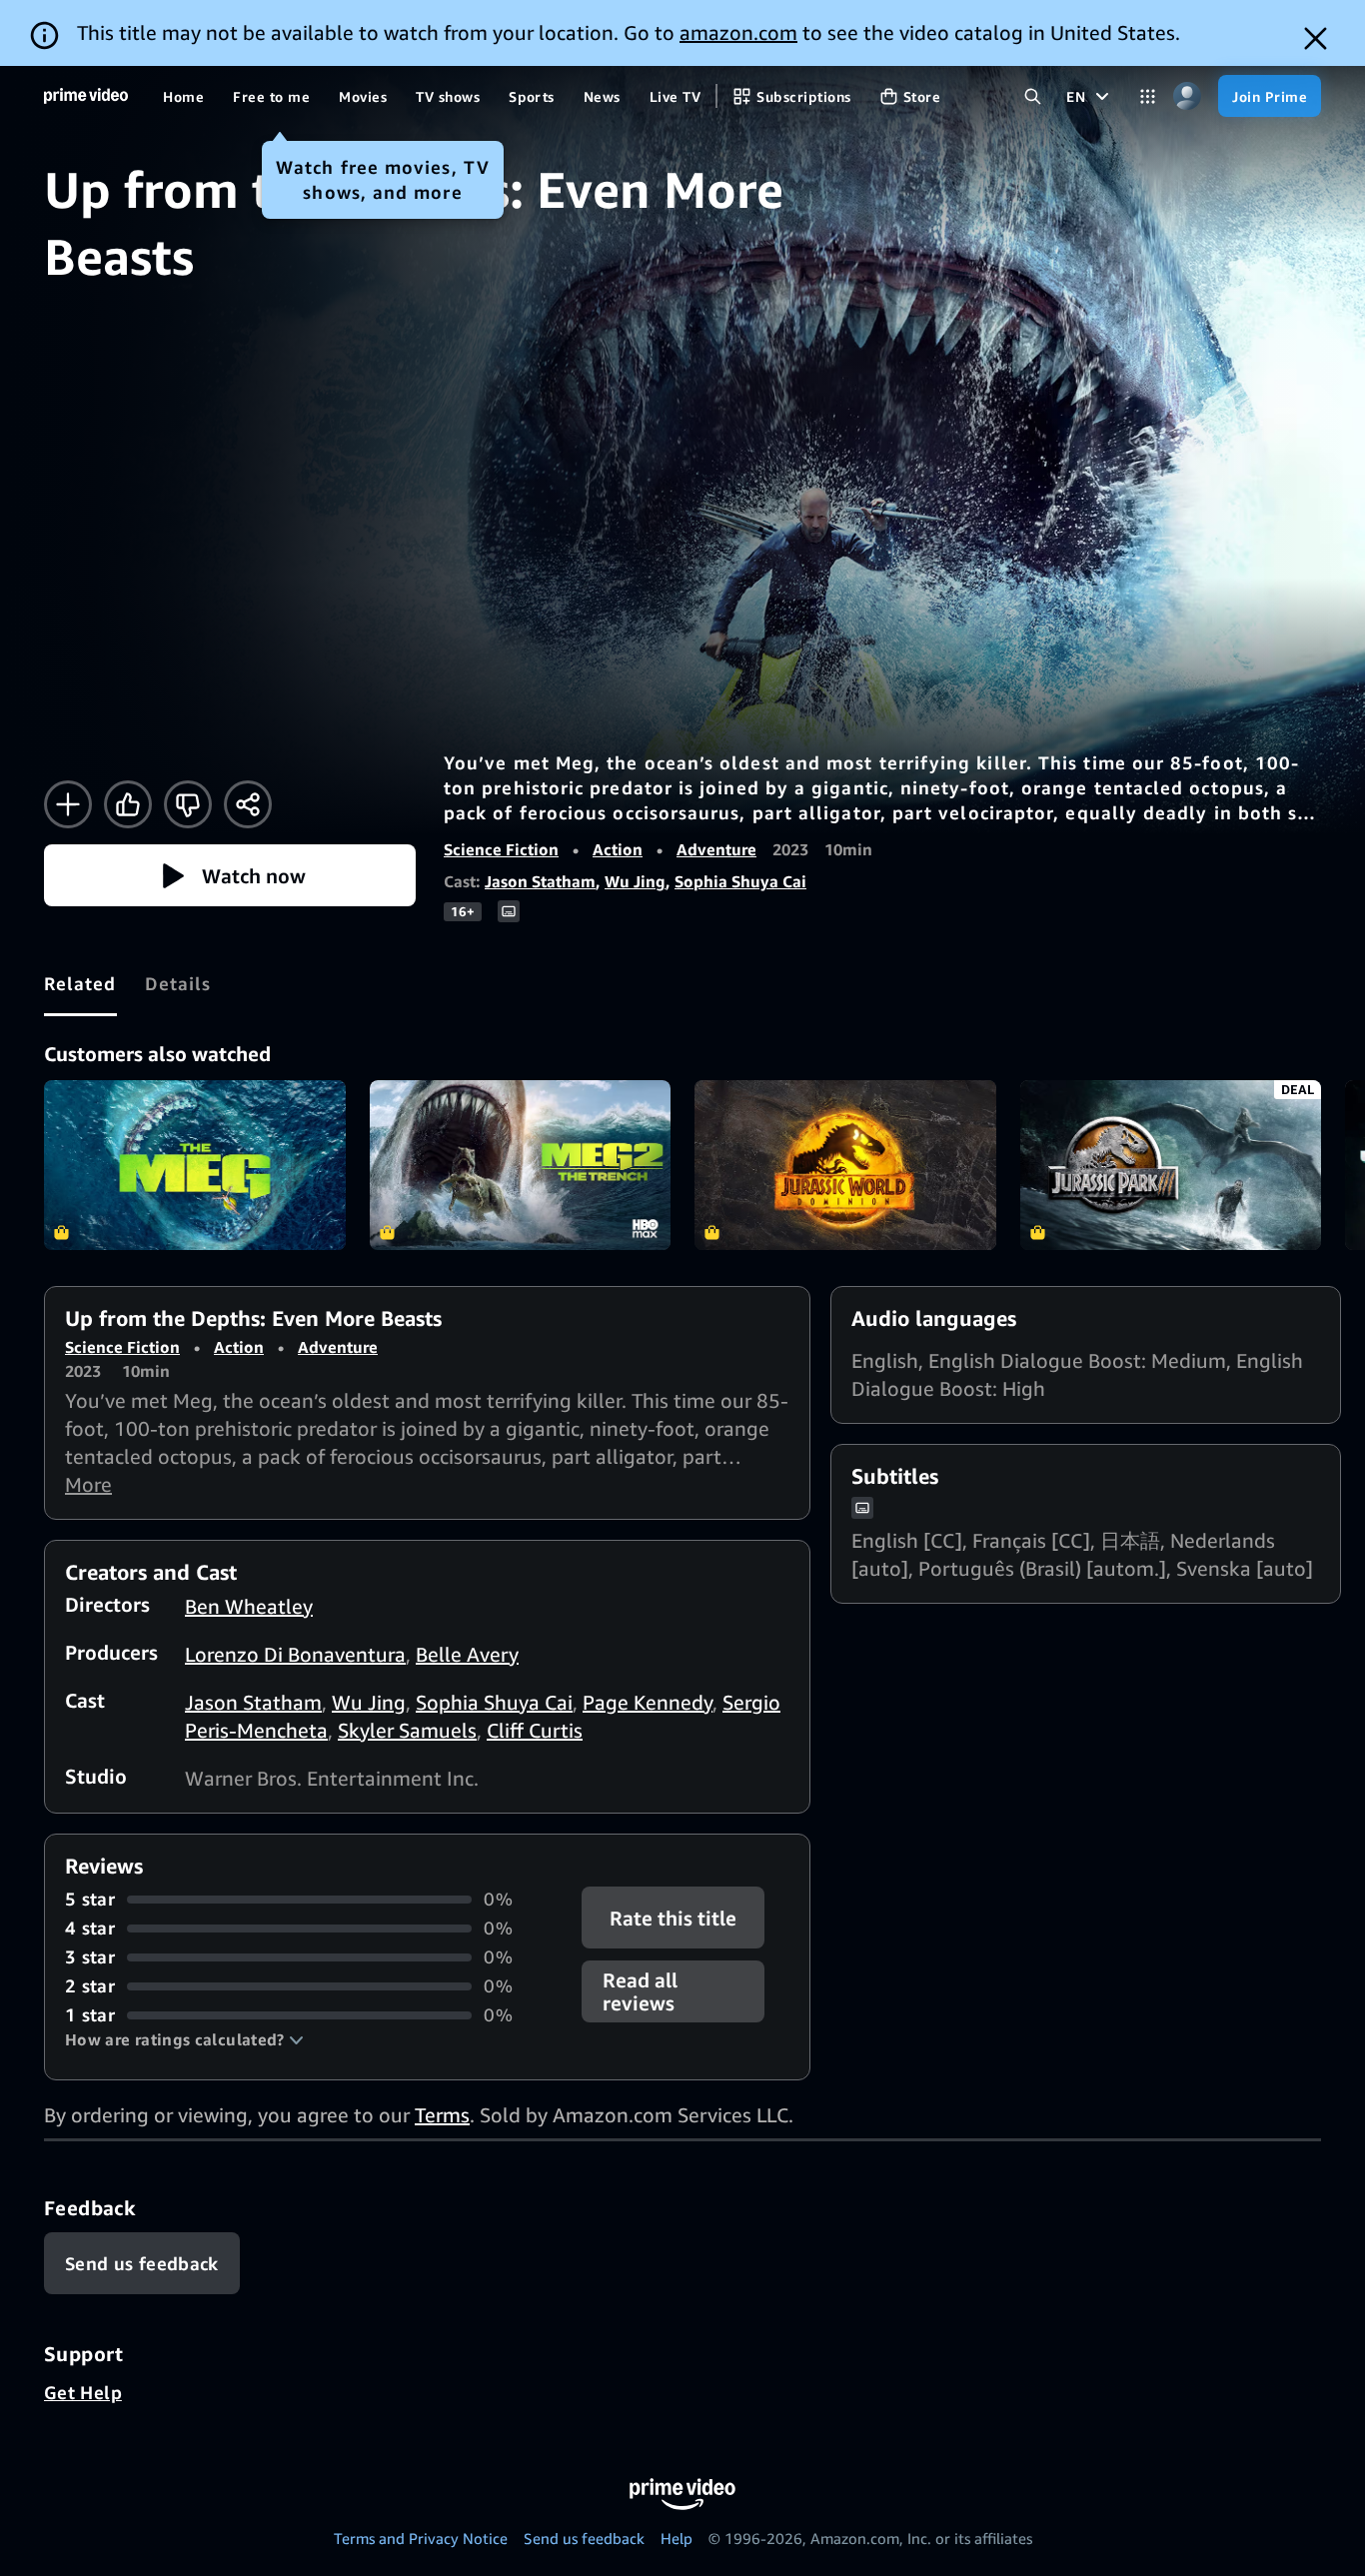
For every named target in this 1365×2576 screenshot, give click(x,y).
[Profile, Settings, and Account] (1187, 96)
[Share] (248, 804)
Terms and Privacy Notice (421, 2538)
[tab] (80, 983)
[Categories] (1148, 96)
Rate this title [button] (674, 1918)
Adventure (716, 849)
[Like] (128, 804)
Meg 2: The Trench (521, 1165)
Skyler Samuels (407, 1730)
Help (677, 2538)
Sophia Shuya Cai (740, 881)
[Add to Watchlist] (68, 804)
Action (618, 849)
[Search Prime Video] (1033, 96)
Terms (442, 2115)
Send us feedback (584, 2538)
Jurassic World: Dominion (845, 1165)
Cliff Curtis (535, 1730)
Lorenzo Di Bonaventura (295, 1654)
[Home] (86, 96)
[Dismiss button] (1316, 38)
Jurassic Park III (1171, 1165)
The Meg (195, 1165)
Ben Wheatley (249, 1606)
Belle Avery (467, 1654)
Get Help (83, 2392)
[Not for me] (188, 804)
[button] (230, 875)
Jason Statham (540, 881)
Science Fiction (501, 849)
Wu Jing (635, 881)
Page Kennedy (648, 1702)
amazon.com (738, 32)
